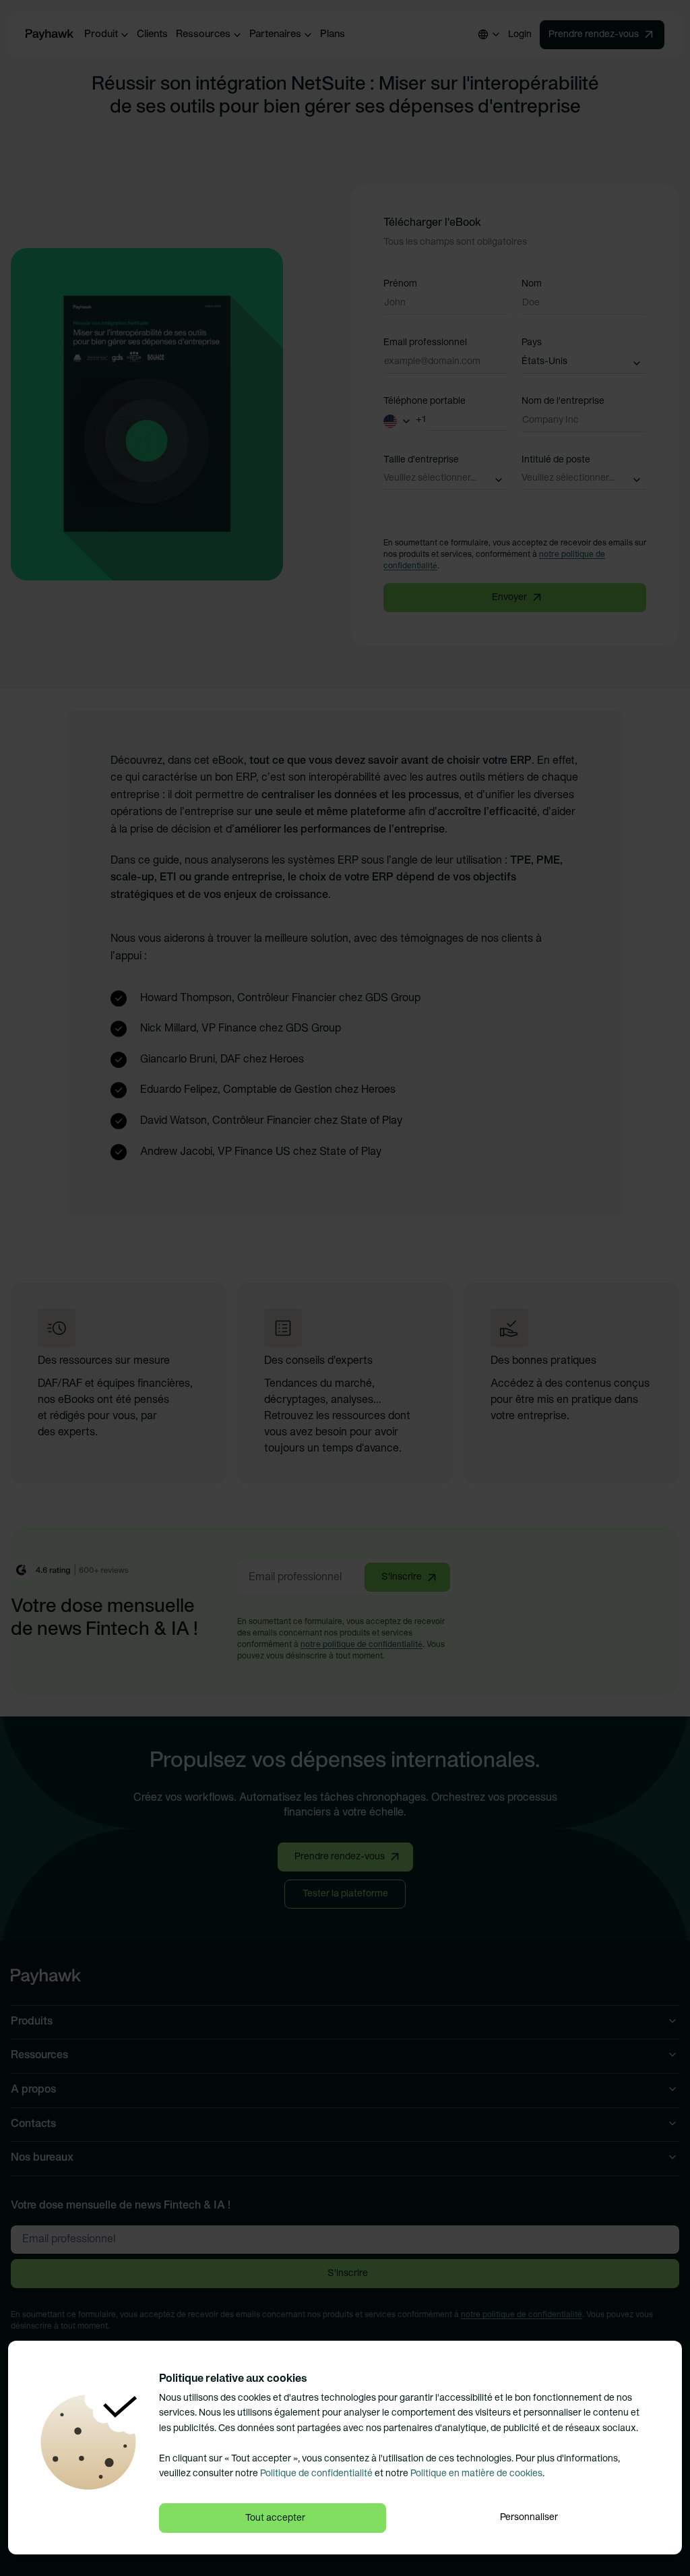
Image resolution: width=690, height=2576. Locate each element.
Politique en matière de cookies (476, 2474)
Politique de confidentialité (316, 2474)
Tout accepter (275, 2518)
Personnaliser (529, 2518)
